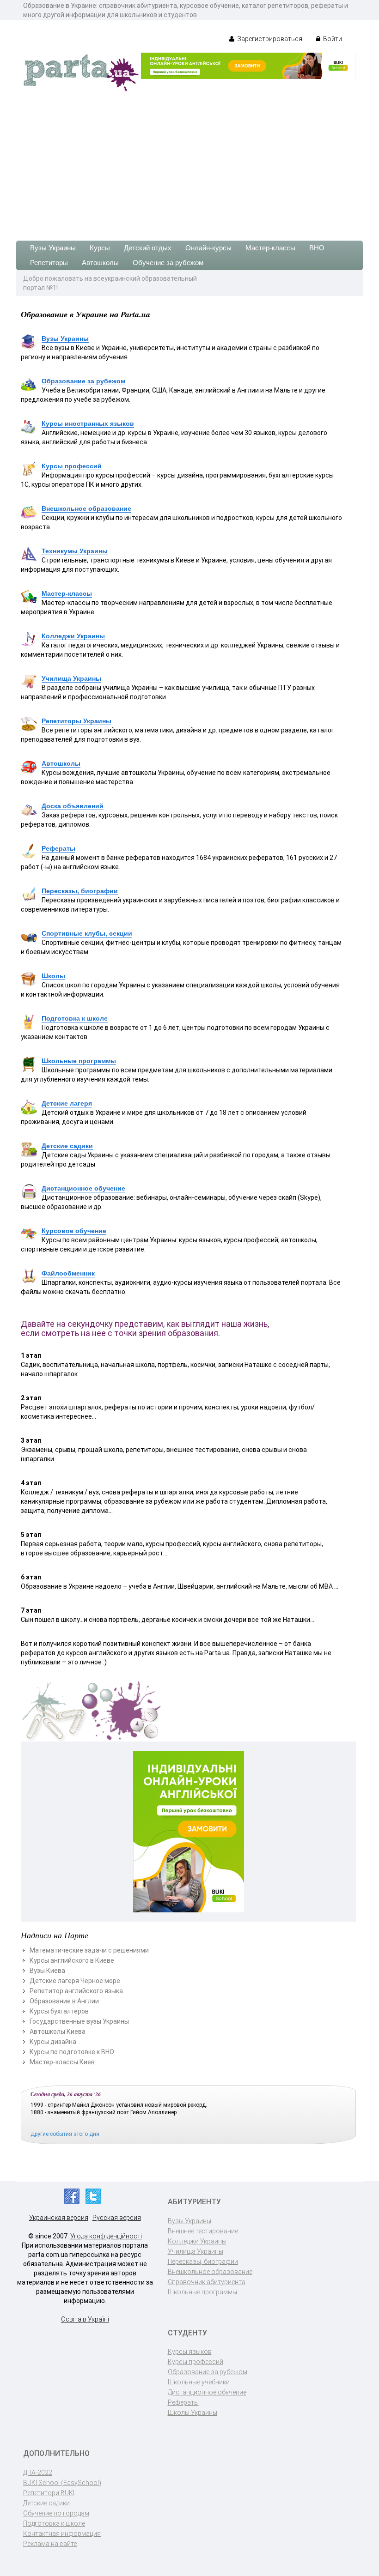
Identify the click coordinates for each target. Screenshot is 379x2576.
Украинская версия (59, 2218)
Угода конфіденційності (106, 2236)
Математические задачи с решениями (89, 1950)
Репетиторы (49, 263)
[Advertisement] (189, 162)
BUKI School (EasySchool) (62, 2483)
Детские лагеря (67, 1103)
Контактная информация (62, 2534)
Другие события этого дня (65, 2134)
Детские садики (67, 1146)
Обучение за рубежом (168, 263)
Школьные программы (79, 1061)
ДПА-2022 (38, 2473)
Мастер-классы (270, 248)
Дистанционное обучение (83, 1188)
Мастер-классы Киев (62, 2062)
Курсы (100, 248)
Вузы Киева (47, 1971)
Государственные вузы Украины (79, 2021)
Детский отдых (148, 248)
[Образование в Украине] (81, 72)
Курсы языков (190, 2352)
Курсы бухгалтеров (59, 2011)
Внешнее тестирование (203, 2231)
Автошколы (100, 263)
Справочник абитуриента (207, 2282)
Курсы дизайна (53, 2042)
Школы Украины (193, 2413)
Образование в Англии (64, 2001)
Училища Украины (71, 678)
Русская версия (117, 2218)
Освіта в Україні (85, 2319)
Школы (53, 976)
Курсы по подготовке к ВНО (72, 2052)
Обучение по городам (56, 2513)
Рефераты (58, 848)
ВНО (317, 248)
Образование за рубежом (83, 381)
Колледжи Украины (73, 636)
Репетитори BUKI (49, 2493)
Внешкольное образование (86, 508)
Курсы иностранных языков (88, 423)
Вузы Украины (53, 248)
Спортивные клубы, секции (87, 933)
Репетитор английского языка (76, 1991)
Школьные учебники (199, 2382)
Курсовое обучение (74, 1231)
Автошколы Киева (58, 2032)
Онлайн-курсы (208, 248)
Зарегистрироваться (269, 39)
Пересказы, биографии (80, 891)
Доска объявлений (73, 806)
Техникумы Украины (75, 551)
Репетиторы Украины (76, 721)
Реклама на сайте (50, 2544)
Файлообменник (68, 1273)
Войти (332, 39)
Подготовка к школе (75, 1018)
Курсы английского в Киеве (72, 1960)
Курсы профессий (72, 466)
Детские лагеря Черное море (75, 1981)
